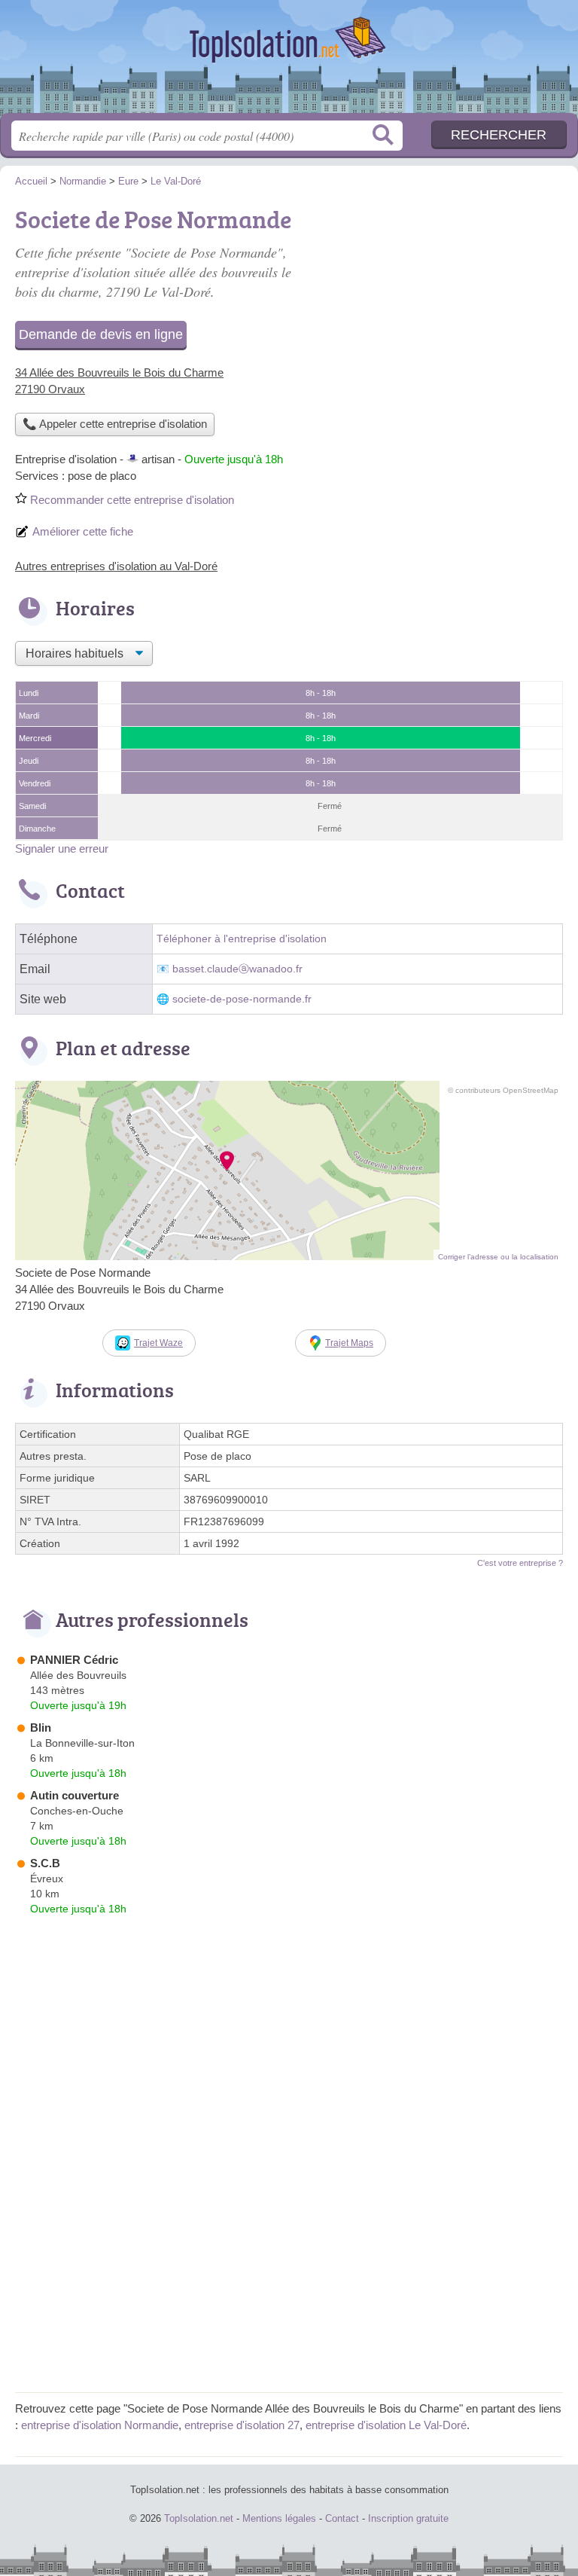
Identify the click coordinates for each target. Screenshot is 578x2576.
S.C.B (45, 1863)
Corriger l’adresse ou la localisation (498, 1257)
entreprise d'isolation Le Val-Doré (386, 2425)
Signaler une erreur (62, 848)
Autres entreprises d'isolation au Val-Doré (116, 566)
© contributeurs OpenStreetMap (503, 1090)
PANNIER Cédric (74, 1660)
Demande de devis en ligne (101, 334)
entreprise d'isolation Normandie (100, 2425)
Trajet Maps (349, 1343)
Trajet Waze (158, 1343)
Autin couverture (75, 1795)
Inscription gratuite (408, 2518)
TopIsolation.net (289, 62)
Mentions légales (279, 2518)
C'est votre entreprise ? (520, 1563)
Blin (41, 1728)
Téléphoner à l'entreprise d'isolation (242, 939)
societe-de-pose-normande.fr (242, 999)
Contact (342, 2518)
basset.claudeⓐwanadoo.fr (237, 969)
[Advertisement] (437, 306)
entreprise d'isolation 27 (242, 2425)
